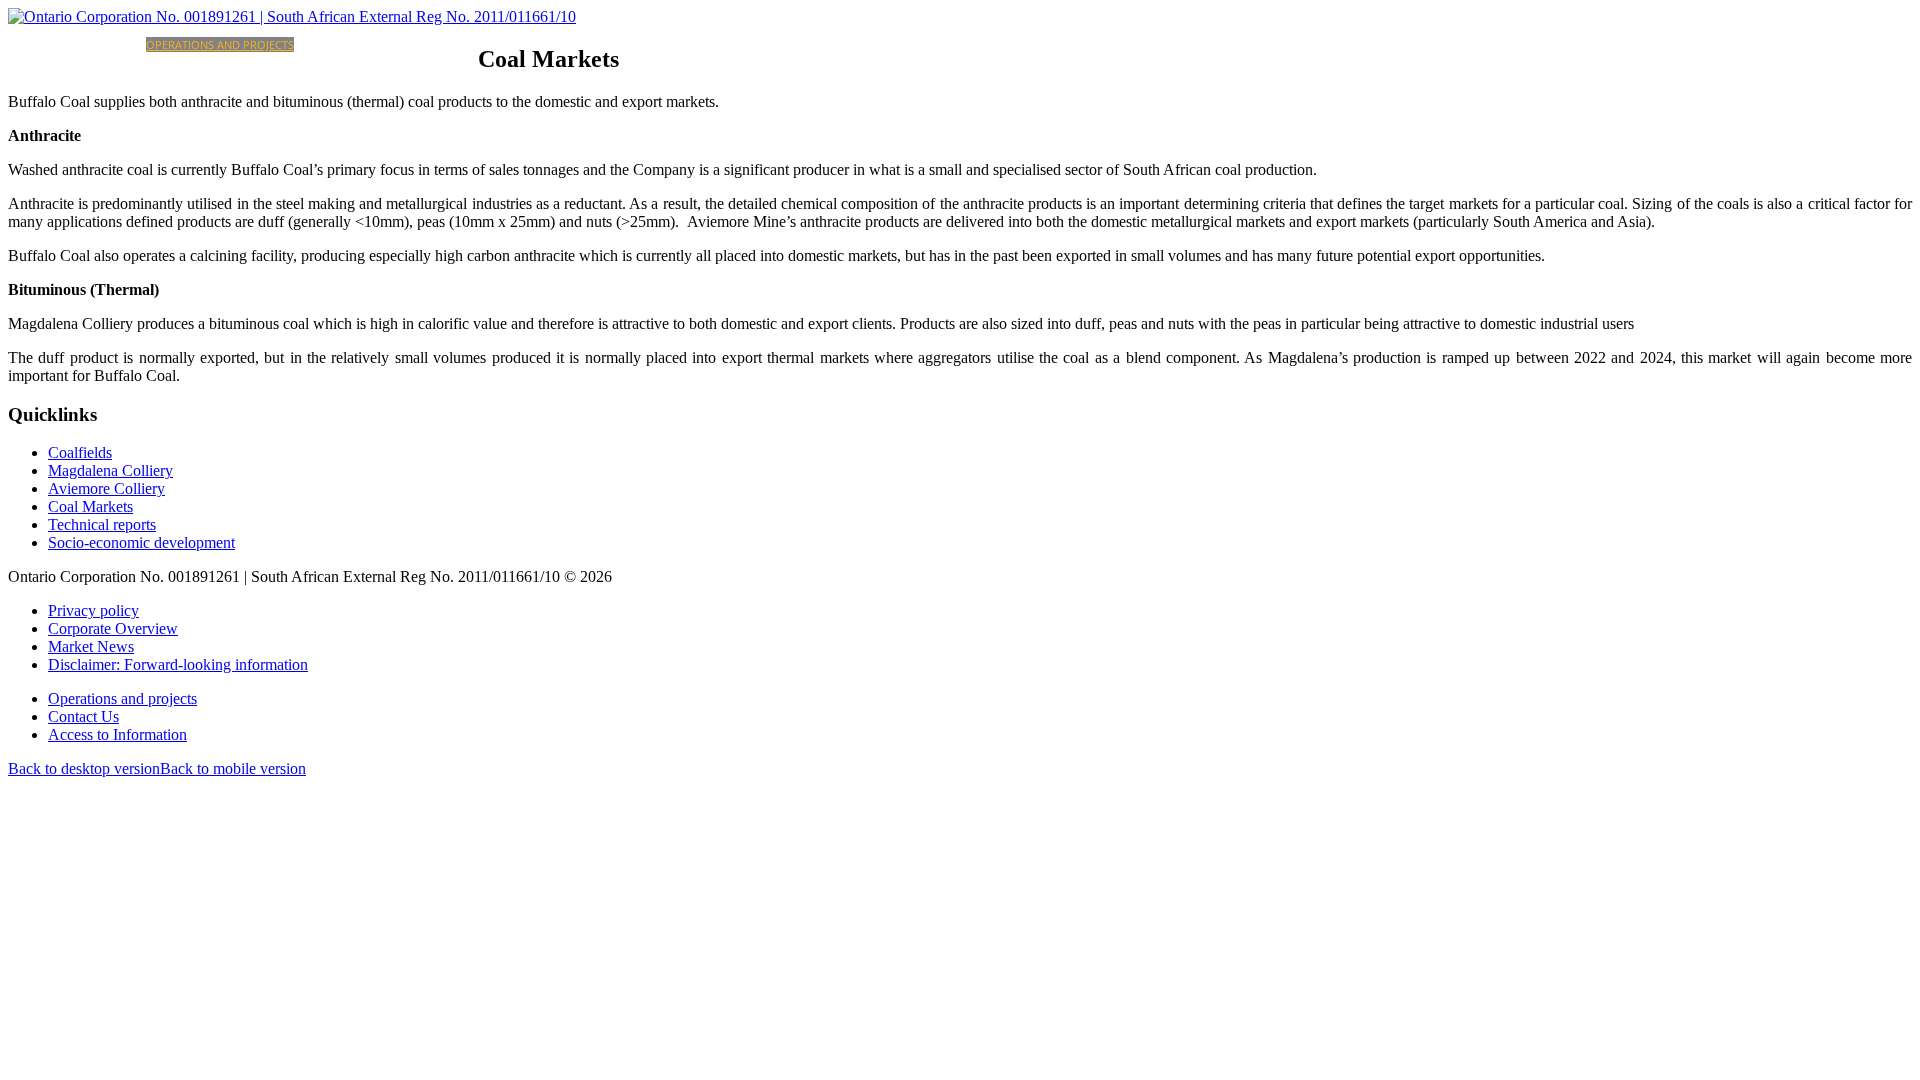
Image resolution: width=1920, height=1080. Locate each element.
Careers (375, 44)
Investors (323, 44)
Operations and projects (220, 44)
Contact (423, 44)
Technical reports (102, 524)
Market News (91, 646)
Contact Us (83, 716)
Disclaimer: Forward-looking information (178, 664)
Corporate (113, 44)
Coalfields (80, 452)
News (463, 44)
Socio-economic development (141, 542)
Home (64, 44)
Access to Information (117, 734)
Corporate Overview (113, 628)
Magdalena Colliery (110, 470)
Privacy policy (93, 610)
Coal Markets (90, 506)
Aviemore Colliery (106, 488)
